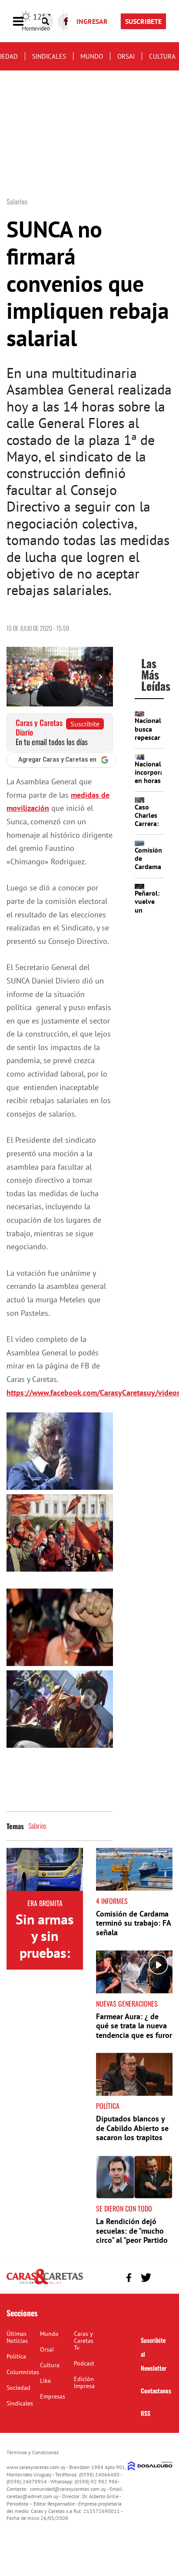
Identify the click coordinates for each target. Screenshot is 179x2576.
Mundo (92, 56)
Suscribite (85, 724)
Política (108, 2106)
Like (45, 2381)
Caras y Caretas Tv (84, 2341)
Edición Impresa (84, 2382)
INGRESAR (92, 21)
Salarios (37, 1826)
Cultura (162, 56)
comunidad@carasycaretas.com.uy (68, 2489)
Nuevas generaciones (127, 2004)
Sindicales (49, 56)
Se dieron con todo (124, 2208)
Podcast (84, 2363)
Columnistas (23, 2372)
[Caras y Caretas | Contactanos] (163, 2277)
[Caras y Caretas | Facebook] (129, 2277)
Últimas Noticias (17, 2337)
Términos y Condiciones (33, 2452)
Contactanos (156, 2390)
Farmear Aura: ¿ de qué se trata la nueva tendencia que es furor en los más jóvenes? (134, 2031)
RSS (146, 2413)
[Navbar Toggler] (25, 22)
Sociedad (18, 2388)
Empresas (53, 2396)
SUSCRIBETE (143, 21)
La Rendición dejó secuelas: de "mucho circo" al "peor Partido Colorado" (132, 2235)
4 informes (112, 1901)
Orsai (126, 56)
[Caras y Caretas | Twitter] (146, 2278)
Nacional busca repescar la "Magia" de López (148, 741)
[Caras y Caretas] (45, 2284)
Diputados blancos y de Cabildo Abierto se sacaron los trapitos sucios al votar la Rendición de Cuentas (133, 2137)
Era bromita (45, 1903)
